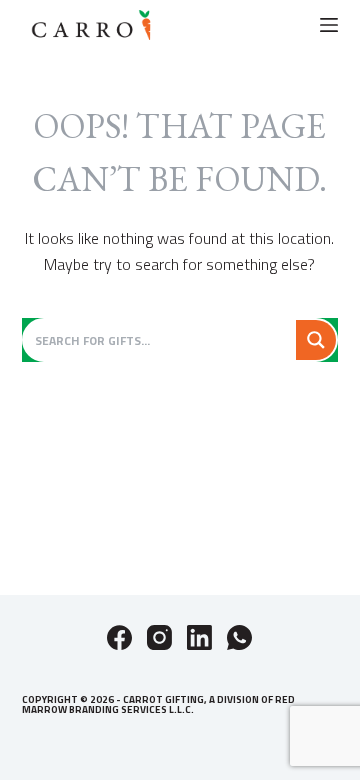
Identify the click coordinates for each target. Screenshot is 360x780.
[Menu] (329, 25)
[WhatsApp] (239, 637)
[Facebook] (119, 637)
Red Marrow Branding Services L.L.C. (158, 704)
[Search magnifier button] (316, 340)
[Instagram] (159, 637)
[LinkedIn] (199, 637)
